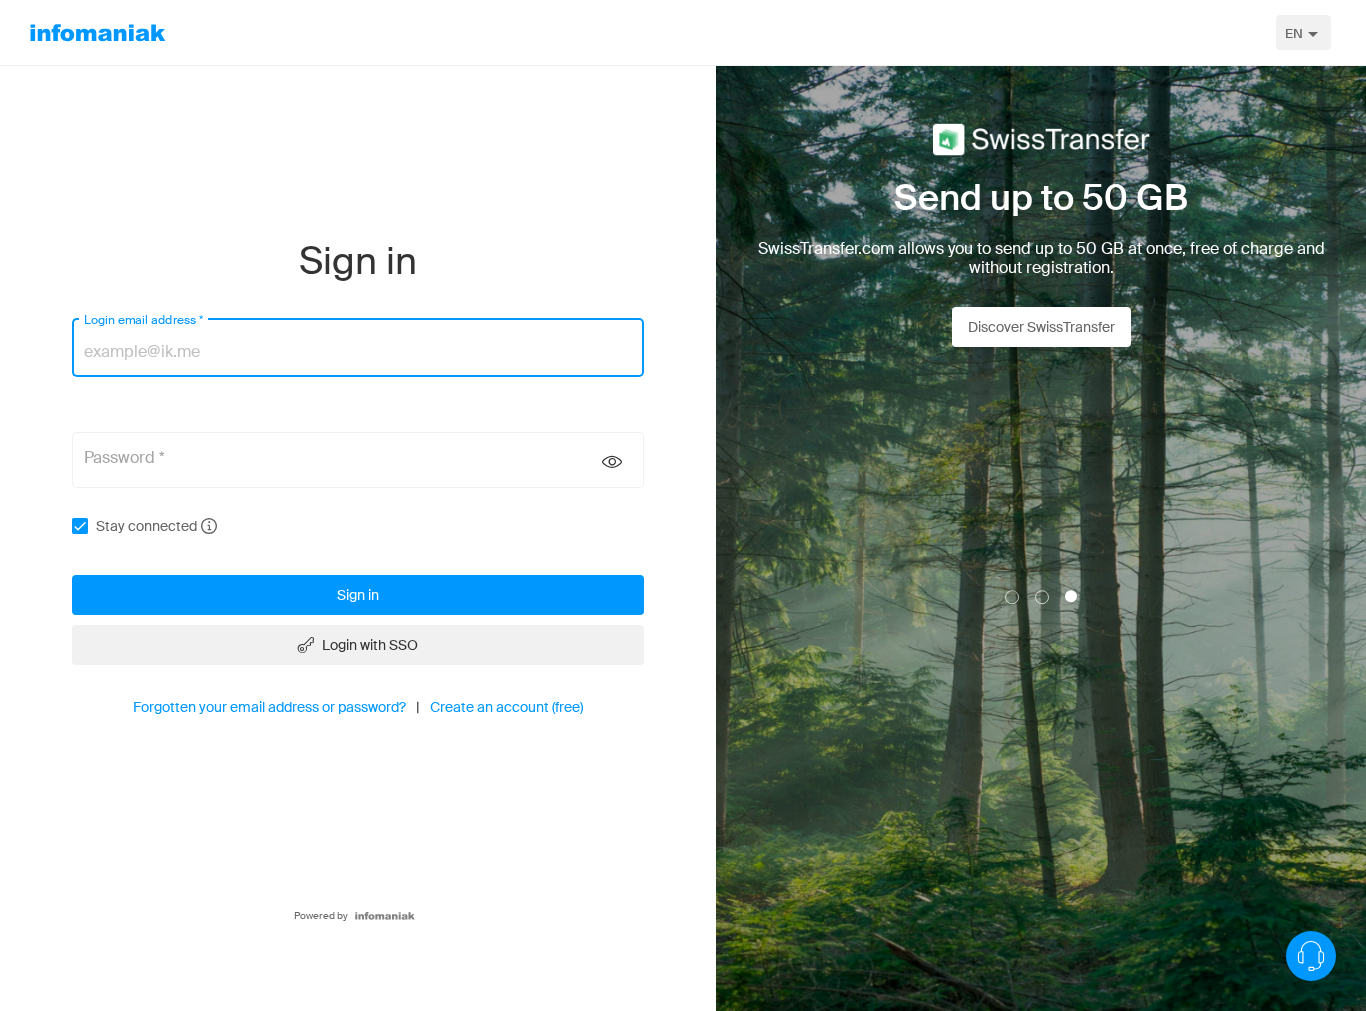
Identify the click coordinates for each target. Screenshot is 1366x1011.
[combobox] (1303, 32)
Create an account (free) (506, 707)
